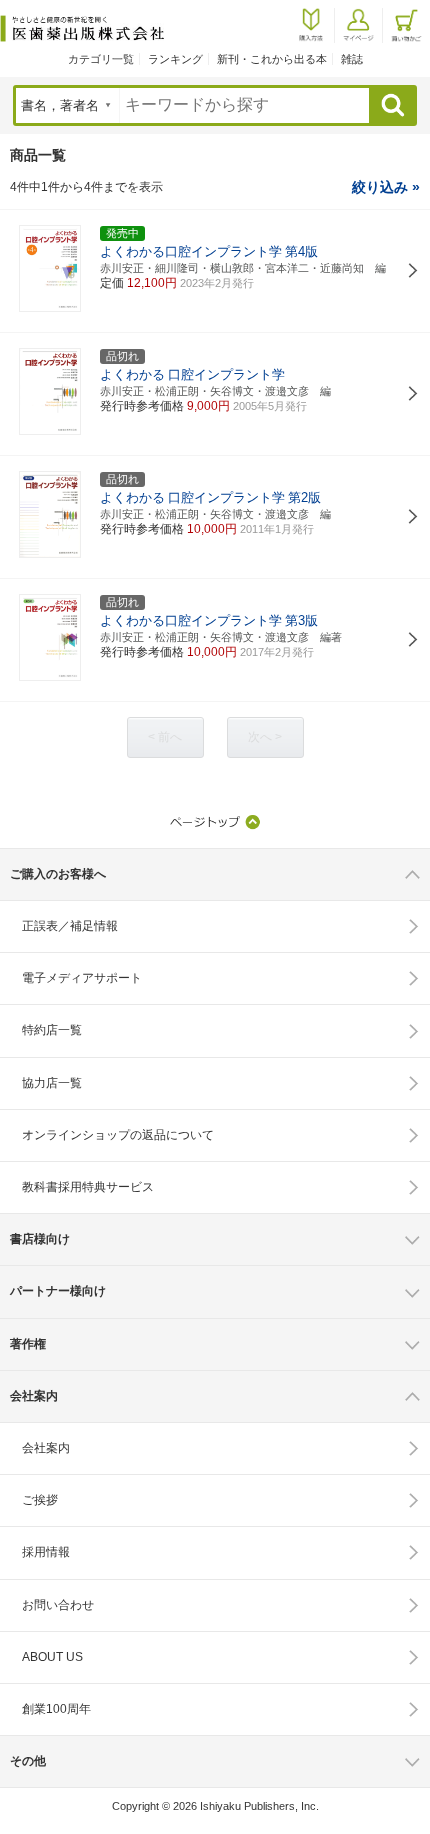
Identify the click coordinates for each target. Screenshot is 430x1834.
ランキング (175, 59)
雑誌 (352, 59)
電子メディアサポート (82, 978)
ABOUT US (52, 1657)
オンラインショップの (118, 1135)
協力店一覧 (52, 1083)
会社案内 (46, 1448)
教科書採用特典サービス (88, 1187)
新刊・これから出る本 (272, 59)
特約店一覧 (52, 1030)
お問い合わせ (58, 1605)
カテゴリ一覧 (101, 59)
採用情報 (46, 1552)
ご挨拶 (40, 1500)
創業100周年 (56, 1709)
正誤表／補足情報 (70, 926)
